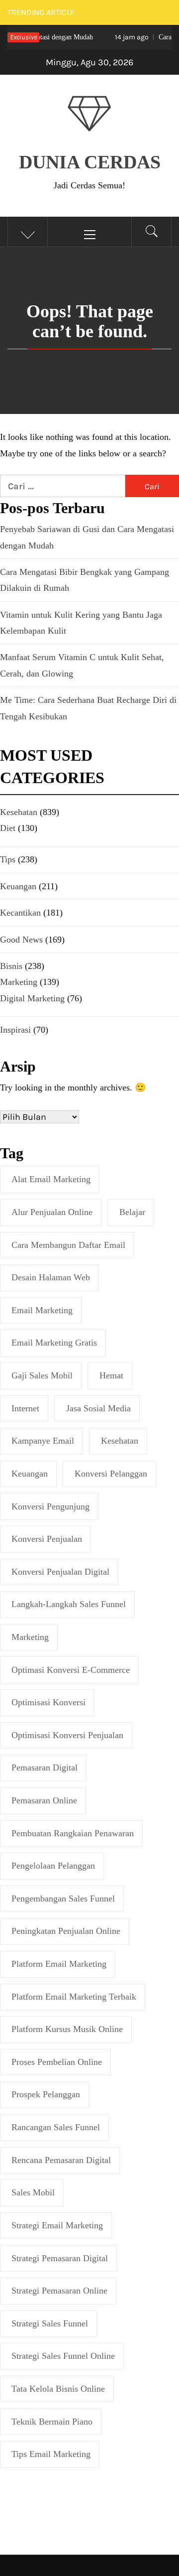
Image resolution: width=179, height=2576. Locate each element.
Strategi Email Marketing (57, 2225)
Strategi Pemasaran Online (59, 2291)
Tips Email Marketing (51, 2454)
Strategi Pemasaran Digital (60, 2258)
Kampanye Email (43, 1441)
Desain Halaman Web (51, 1277)
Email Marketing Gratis (54, 1343)
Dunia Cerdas (90, 162)
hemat (111, 1375)
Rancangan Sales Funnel (56, 2127)
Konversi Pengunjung (50, 1506)
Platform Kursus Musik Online (67, 2029)
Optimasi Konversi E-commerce (71, 1670)
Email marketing (42, 1310)
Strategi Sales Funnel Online (63, 2356)
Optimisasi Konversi (48, 1702)
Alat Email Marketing (51, 1179)
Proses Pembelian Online (57, 2062)
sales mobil (33, 2192)
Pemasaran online (44, 1800)
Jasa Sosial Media (98, 1408)
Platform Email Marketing (59, 1964)
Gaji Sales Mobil (42, 1375)
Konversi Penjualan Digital (60, 1572)
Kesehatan (120, 1441)
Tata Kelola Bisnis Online (58, 2389)
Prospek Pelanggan (46, 2094)
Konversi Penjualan (47, 1539)
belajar (132, 1212)
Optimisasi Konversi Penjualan (67, 1735)
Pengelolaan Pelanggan (53, 1866)
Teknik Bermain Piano (52, 2422)
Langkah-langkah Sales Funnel (69, 1604)
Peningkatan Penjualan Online (66, 1931)
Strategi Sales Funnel (50, 2323)
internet (25, 1408)
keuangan (30, 1474)
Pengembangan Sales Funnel (63, 1898)
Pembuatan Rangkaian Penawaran (73, 1833)
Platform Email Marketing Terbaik (74, 1997)
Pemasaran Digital (45, 1767)
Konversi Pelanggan (111, 1474)
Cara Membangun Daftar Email (68, 1245)
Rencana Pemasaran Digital (61, 2160)
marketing (30, 1637)
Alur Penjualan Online (52, 1212)
